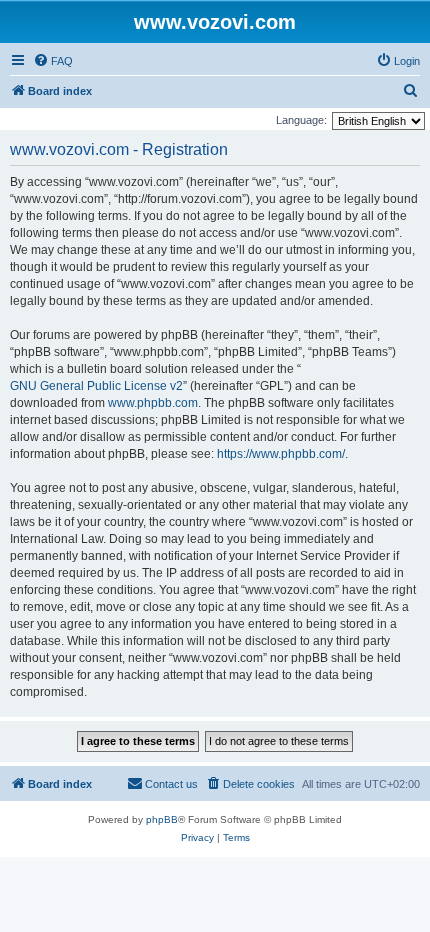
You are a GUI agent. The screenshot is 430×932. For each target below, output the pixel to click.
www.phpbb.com (153, 403)
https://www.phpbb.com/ (281, 454)
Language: (301, 120)
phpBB (162, 819)
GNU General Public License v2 (96, 386)
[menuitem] (53, 61)
